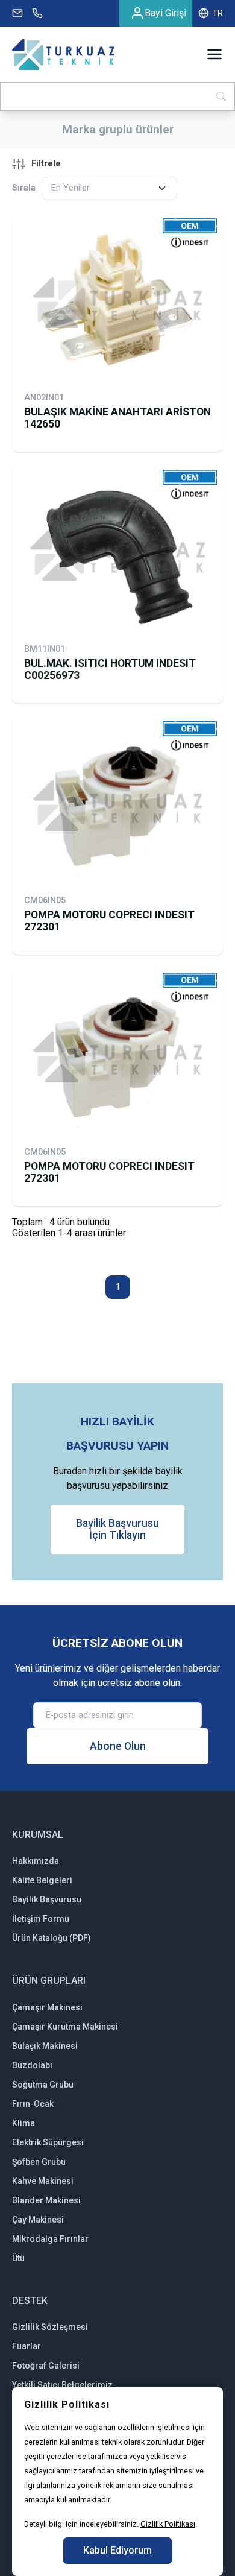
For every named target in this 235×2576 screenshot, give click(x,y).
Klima (23, 2123)
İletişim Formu (41, 1919)
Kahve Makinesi (43, 2181)
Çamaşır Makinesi (47, 2007)
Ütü (18, 2258)
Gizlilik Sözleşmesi (50, 2327)
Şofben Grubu (39, 2162)
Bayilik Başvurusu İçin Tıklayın (117, 1529)
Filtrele (46, 164)
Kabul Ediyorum (117, 2550)
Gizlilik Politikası (168, 2524)
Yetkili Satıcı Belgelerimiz (62, 2385)
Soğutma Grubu (43, 2085)
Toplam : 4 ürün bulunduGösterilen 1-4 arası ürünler (69, 1227)
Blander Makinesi (46, 2200)
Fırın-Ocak (33, 2104)
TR (218, 13)
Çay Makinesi (38, 2220)
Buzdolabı (32, 2065)
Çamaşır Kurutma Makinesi (65, 2027)
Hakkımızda (36, 1861)
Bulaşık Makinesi (45, 2046)
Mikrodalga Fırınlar (50, 2239)
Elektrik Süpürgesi (48, 2142)
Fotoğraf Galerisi (46, 2366)
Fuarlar (27, 2346)
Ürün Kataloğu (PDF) (52, 1938)
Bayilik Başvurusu (47, 1899)
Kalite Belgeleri (42, 1880)
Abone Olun (118, 1746)
